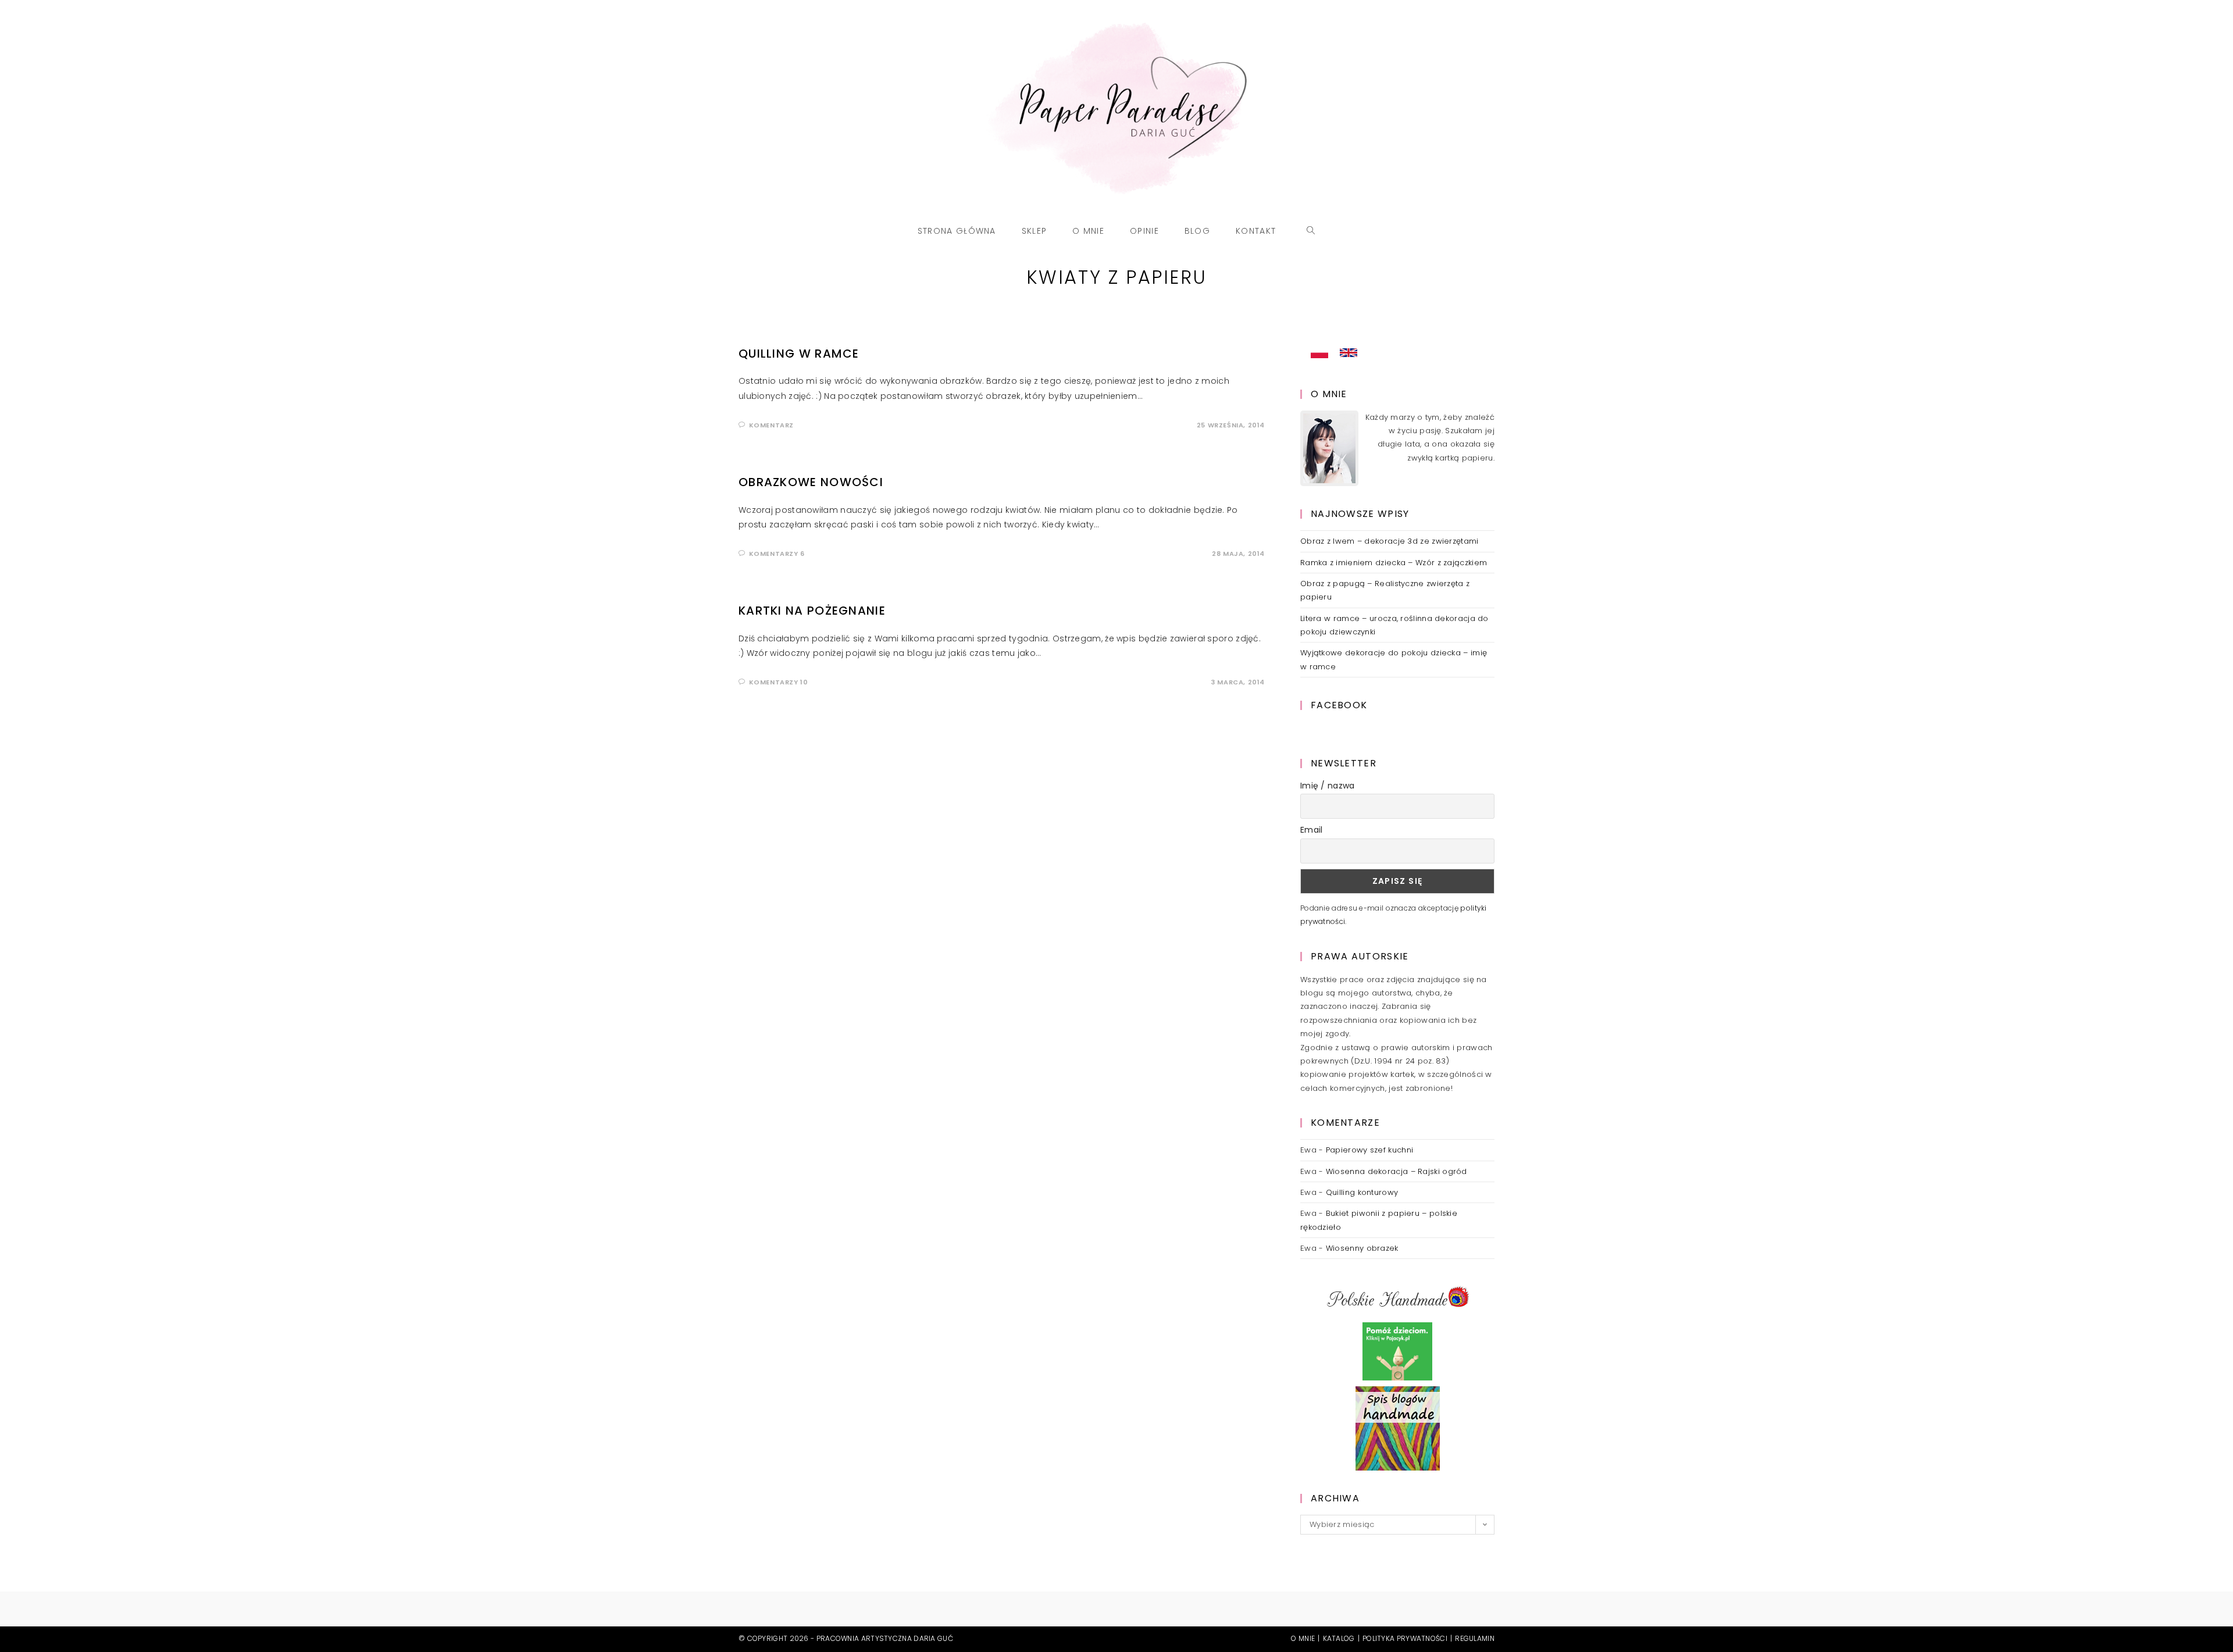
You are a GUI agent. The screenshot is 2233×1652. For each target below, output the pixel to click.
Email (1312, 830)
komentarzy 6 (777, 554)
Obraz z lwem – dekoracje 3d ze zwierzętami (1390, 541)
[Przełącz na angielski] (1349, 353)
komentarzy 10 (779, 682)
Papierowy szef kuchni (1369, 1150)
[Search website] (1311, 231)
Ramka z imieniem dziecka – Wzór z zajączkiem (1394, 563)
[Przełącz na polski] (1319, 353)
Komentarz (771, 425)
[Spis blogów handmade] (1398, 1428)
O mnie (1303, 1638)
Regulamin (1475, 1638)
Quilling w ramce (799, 354)
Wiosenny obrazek (1362, 1248)
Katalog (1339, 1638)
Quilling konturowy (1362, 1192)
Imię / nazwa (1328, 786)
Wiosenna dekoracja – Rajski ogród (1396, 1171)
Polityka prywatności (1405, 1638)
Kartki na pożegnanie (812, 611)
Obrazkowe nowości (811, 482)
